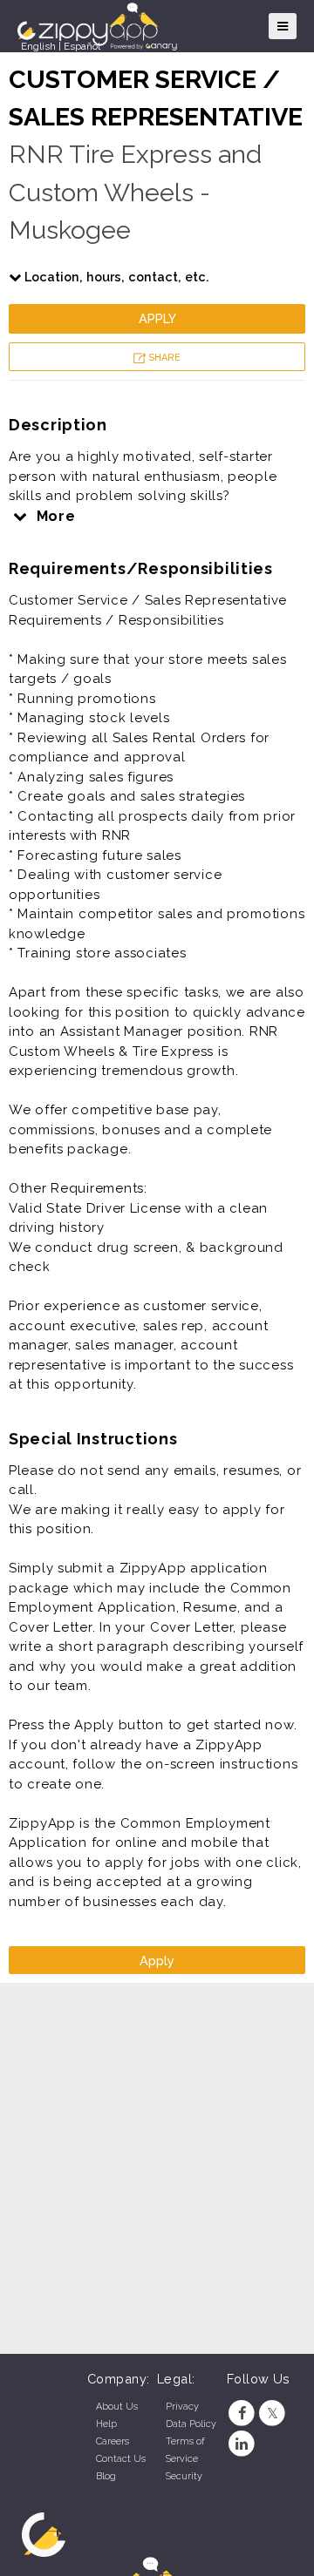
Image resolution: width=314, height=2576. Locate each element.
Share (163, 358)
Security (184, 2476)
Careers (113, 2441)
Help (106, 2424)
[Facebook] (242, 2414)
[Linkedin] (242, 2444)
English (38, 46)
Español (82, 46)
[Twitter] (273, 2414)
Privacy (182, 2407)
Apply (157, 318)
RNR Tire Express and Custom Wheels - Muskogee (135, 192)
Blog (106, 2476)
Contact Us (121, 2459)
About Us (117, 2407)
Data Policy (191, 2424)
